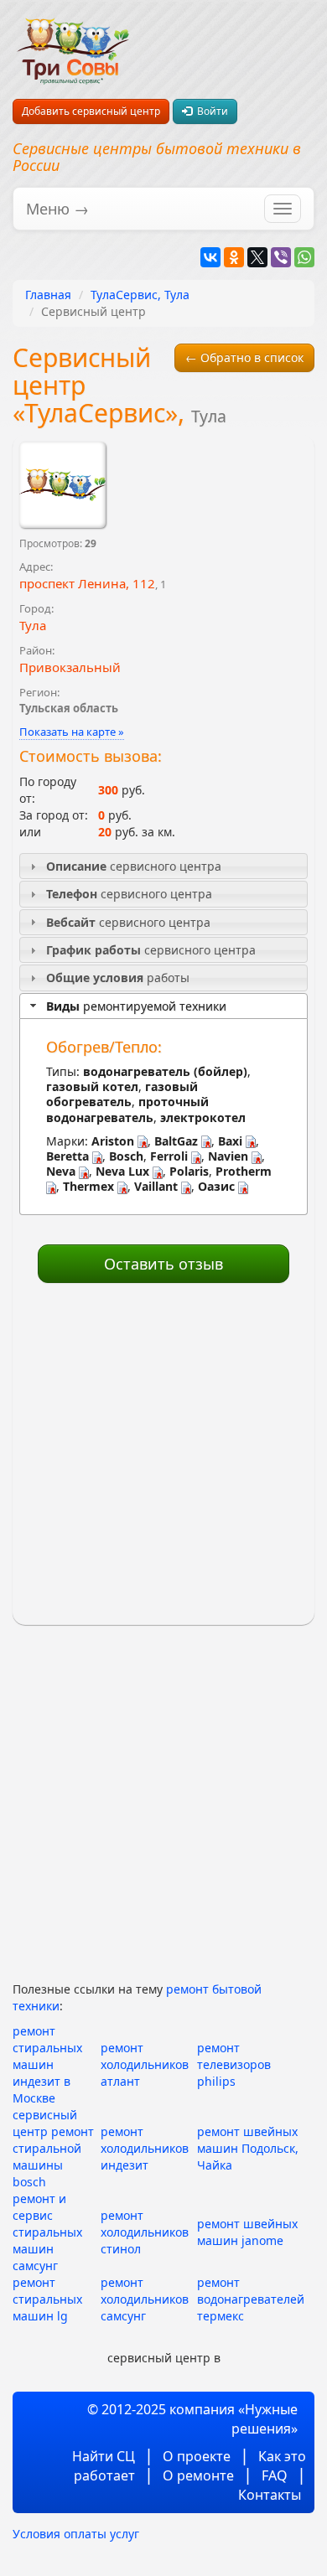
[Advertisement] (163, 1455)
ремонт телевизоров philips (234, 2064)
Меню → (57, 209)
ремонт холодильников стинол (145, 2232)
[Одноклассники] (234, 257)
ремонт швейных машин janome (247, 2232)
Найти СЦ (104, 2456)
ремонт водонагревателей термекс (251, 2299)
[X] (257, 257)
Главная (48, 295)
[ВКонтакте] (210, 257)
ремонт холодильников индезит (145, 2148)
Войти (210, 111)
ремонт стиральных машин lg (47, 2299)
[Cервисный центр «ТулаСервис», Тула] (62, 485)
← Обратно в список (244, 357)
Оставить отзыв (163, 1264)
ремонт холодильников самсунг (145, 2299)
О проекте (197, 2456)
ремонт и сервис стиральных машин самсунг (47, 2232)
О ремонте (198, 2475)
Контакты (270, 2495)
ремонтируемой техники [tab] (136, 1006)
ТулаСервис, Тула (140, 295)
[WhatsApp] (304, 257)
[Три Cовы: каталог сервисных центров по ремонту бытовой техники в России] (73, 41)
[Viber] (281, 257)
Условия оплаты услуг (76, 2534)
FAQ (275, 2475)
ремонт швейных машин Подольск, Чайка (248, 2148)
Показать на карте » (72, 732)
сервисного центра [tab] (134, 866)
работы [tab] (118, 978)
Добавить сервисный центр (91, 111)
